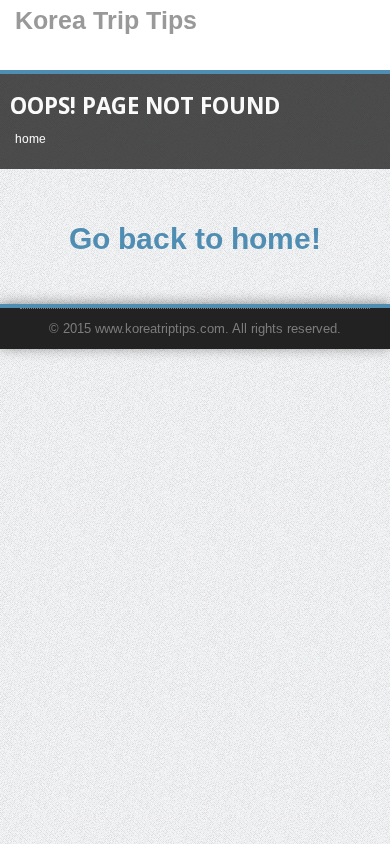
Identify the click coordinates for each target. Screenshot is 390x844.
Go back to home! (195, 238)
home (30, 139)
